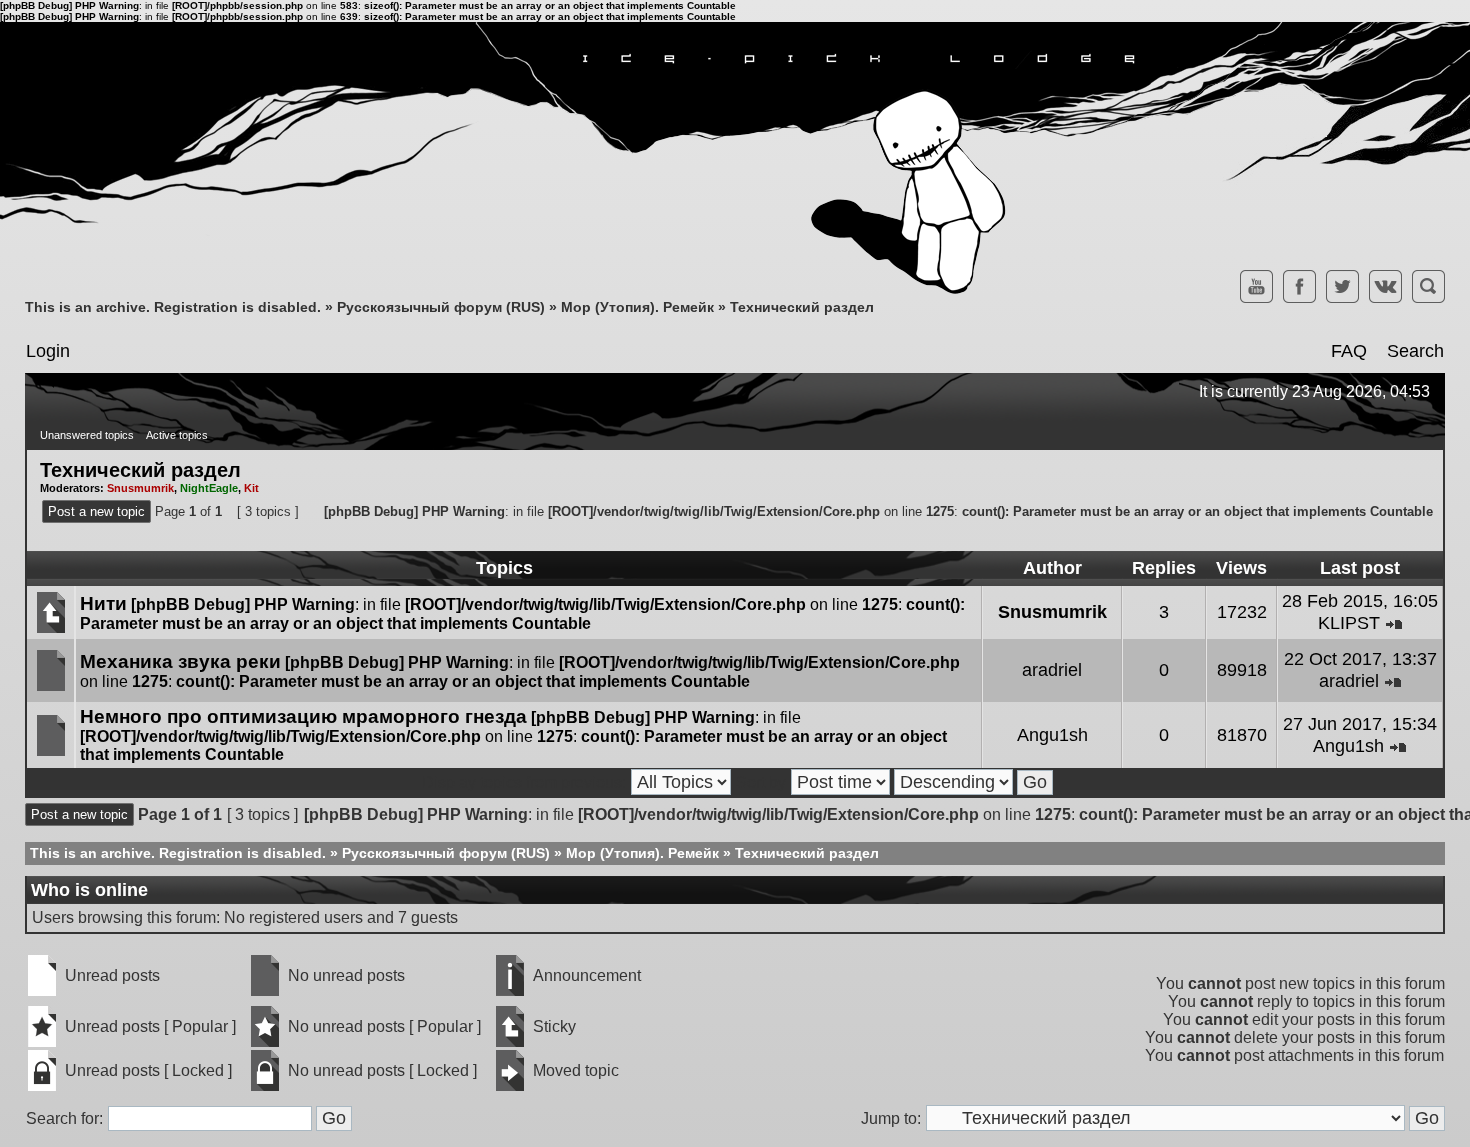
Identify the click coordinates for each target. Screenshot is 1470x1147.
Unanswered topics (87, 435)
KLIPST (1349, 623)
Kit (251, 488)
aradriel (1052, 670)
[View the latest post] (1394, 623)
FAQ (1349, 351)
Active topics (177, 435)
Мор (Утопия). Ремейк (637, 307)
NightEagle (209, 488)
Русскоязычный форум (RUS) (441, 307)
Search (1415, 351)
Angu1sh (1052, 735)
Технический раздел (802, 307)
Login (48, 351)
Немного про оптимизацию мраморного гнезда (303, 716)
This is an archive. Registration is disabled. (173, 307)
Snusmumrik (140, 488)
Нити (103, 603)
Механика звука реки (180, 661)
